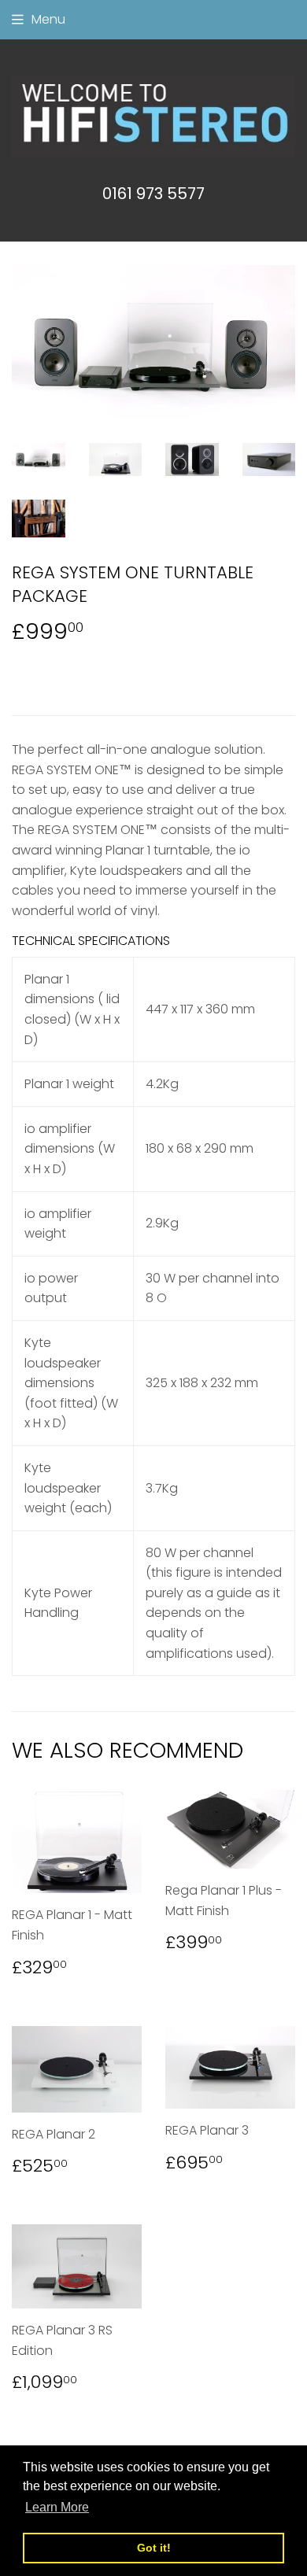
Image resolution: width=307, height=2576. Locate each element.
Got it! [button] (154, 2548)
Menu (48, 19)
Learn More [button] (57, 2507)
